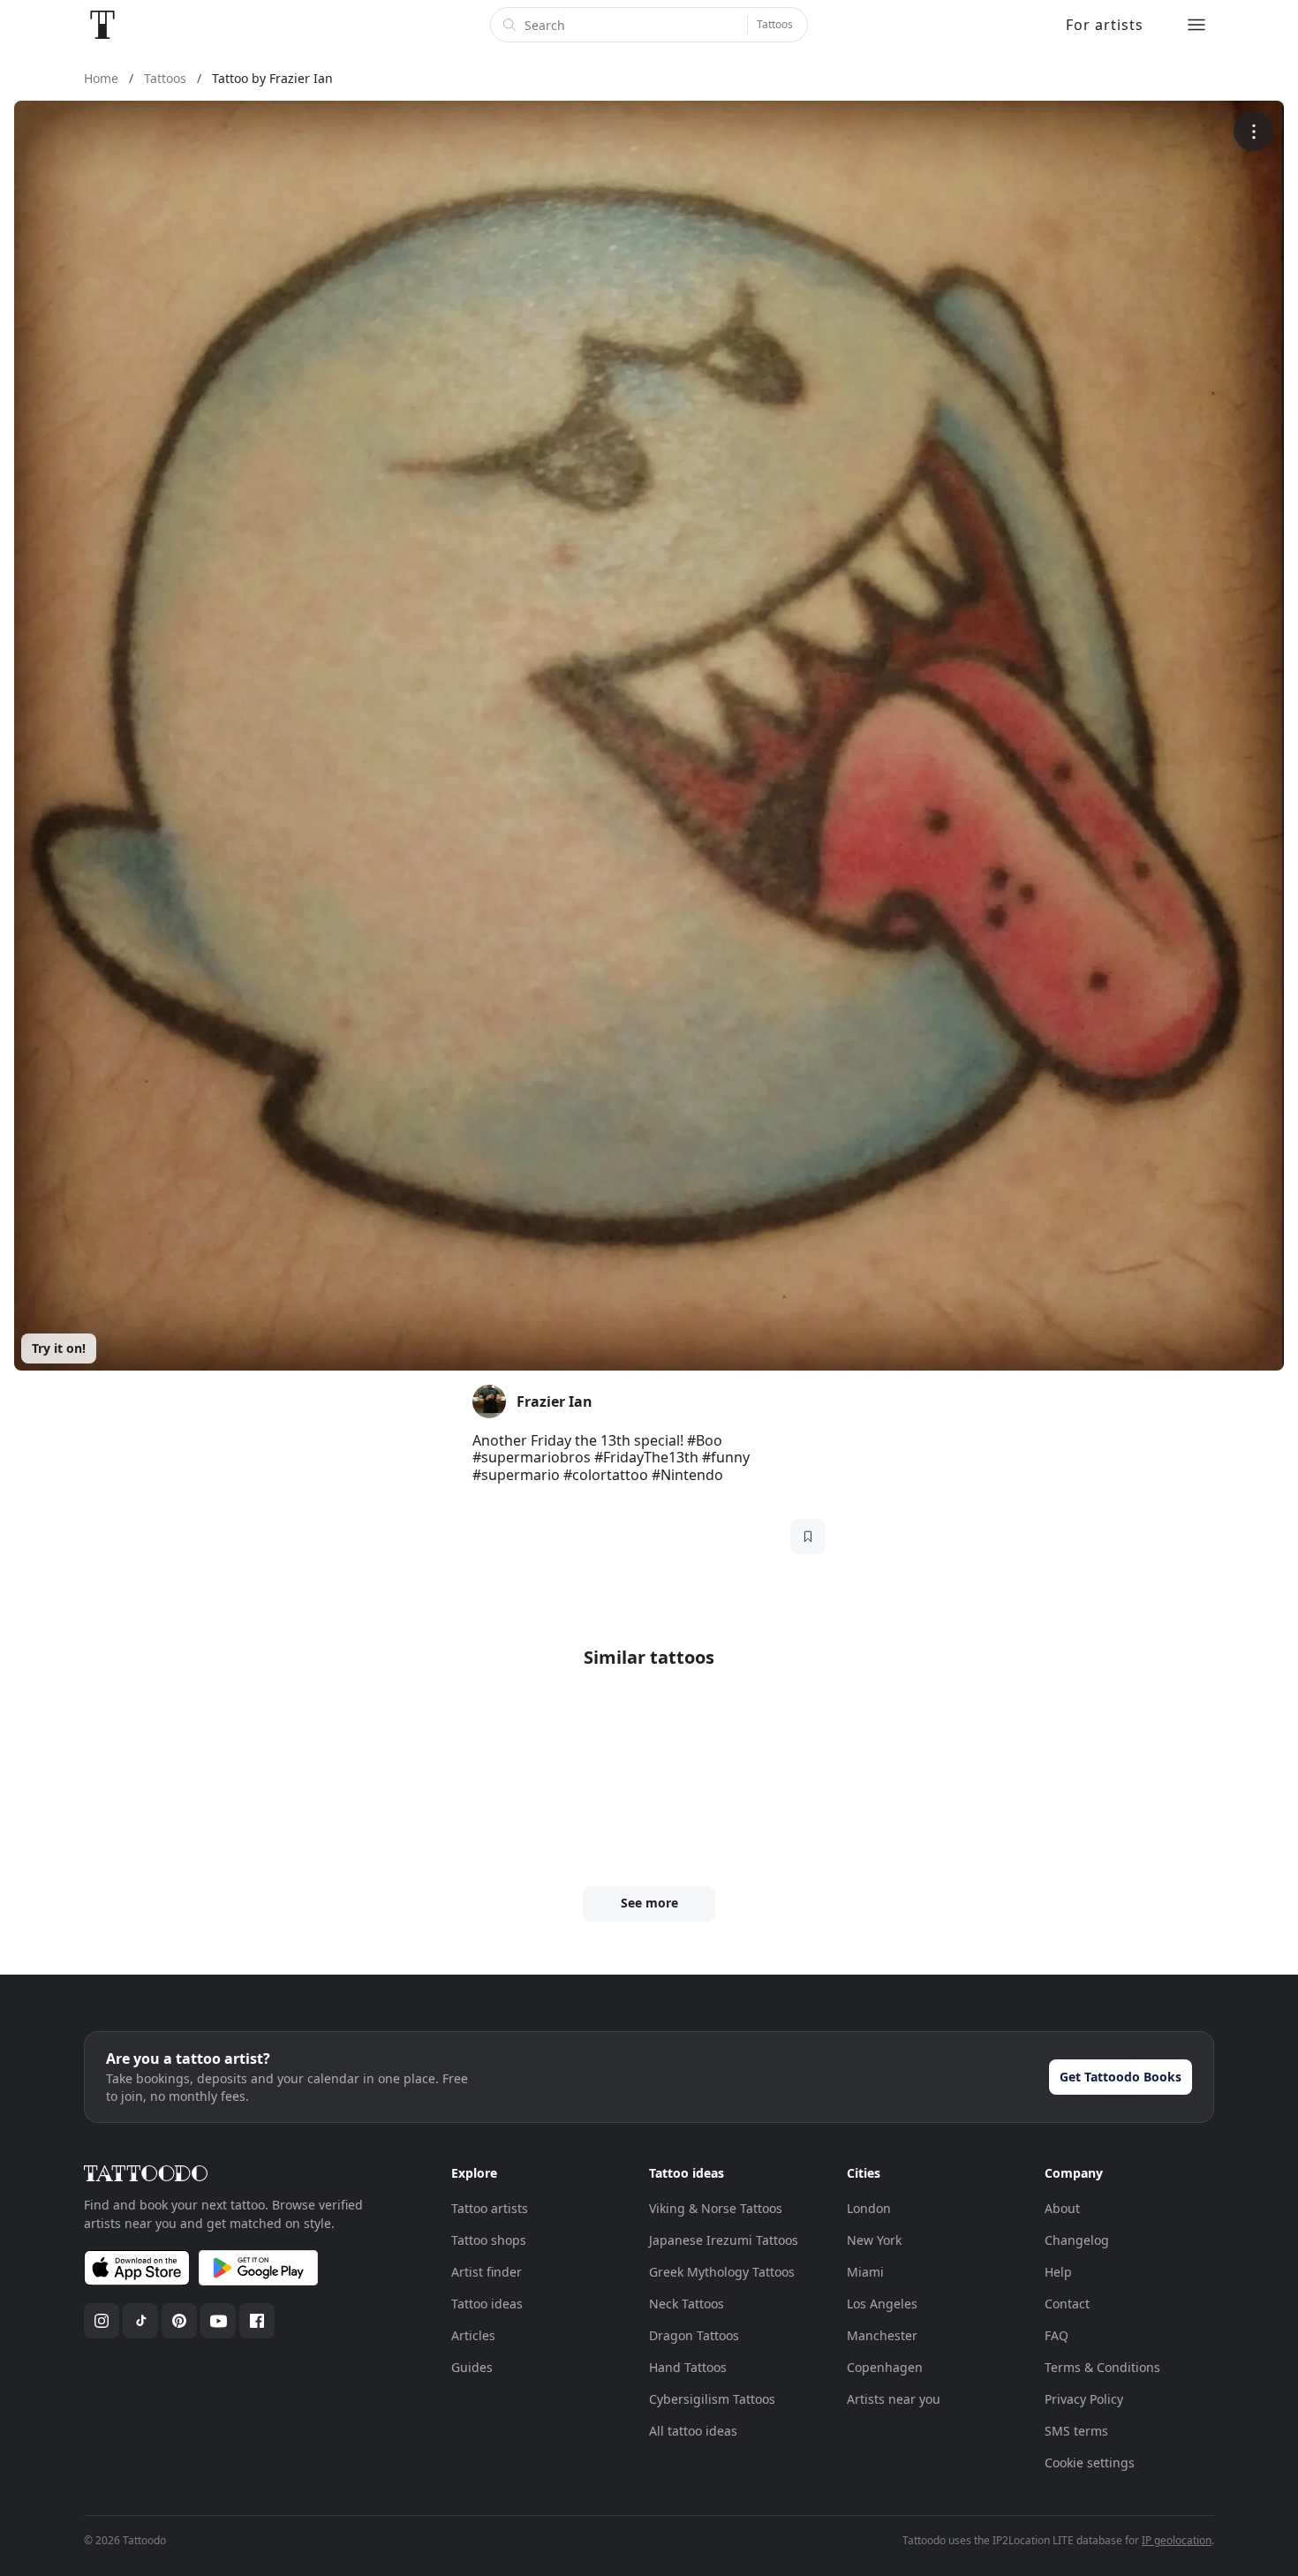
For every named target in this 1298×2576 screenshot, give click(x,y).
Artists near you (894, 2399)
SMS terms (1076, 2431)
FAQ (1057, 2335)
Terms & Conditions (1102, 2367)
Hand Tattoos (688, 2367)
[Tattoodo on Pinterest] (179, 2321)
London (869, 2208)
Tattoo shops (489, 2240)
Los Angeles (882, 2304)
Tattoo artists (490, 2208)
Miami (865, 2272)
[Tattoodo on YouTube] (218, 2321)
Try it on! (59, 1348)
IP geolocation (1177, 2540)
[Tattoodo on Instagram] (102, 2321)
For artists (1105, 25)
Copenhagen (885, 2367)
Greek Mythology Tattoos (722, 2272)
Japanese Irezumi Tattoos (724, 2240)
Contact (1067, 2304)
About (1062, 2208)
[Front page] (102, 25)
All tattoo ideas (693, 2431)
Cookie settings (1090, 2463)
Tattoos (775, 24)
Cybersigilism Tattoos (712, 2399)
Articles (473, 2335)
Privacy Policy (1084, 2399)
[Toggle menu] (1196, 25)
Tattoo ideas (487, 2304)
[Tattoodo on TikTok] (140, 2321)
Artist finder (487, 2272)
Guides (472, 2367)
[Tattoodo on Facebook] (257, 2321)
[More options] (1253, 131)
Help (1058, 2272)
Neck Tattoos (687, 2304)
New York (874, 2240)
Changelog (1077, 2240)
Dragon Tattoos (694, 2335)
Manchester (882, 2335)
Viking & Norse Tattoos (716, 2208)
